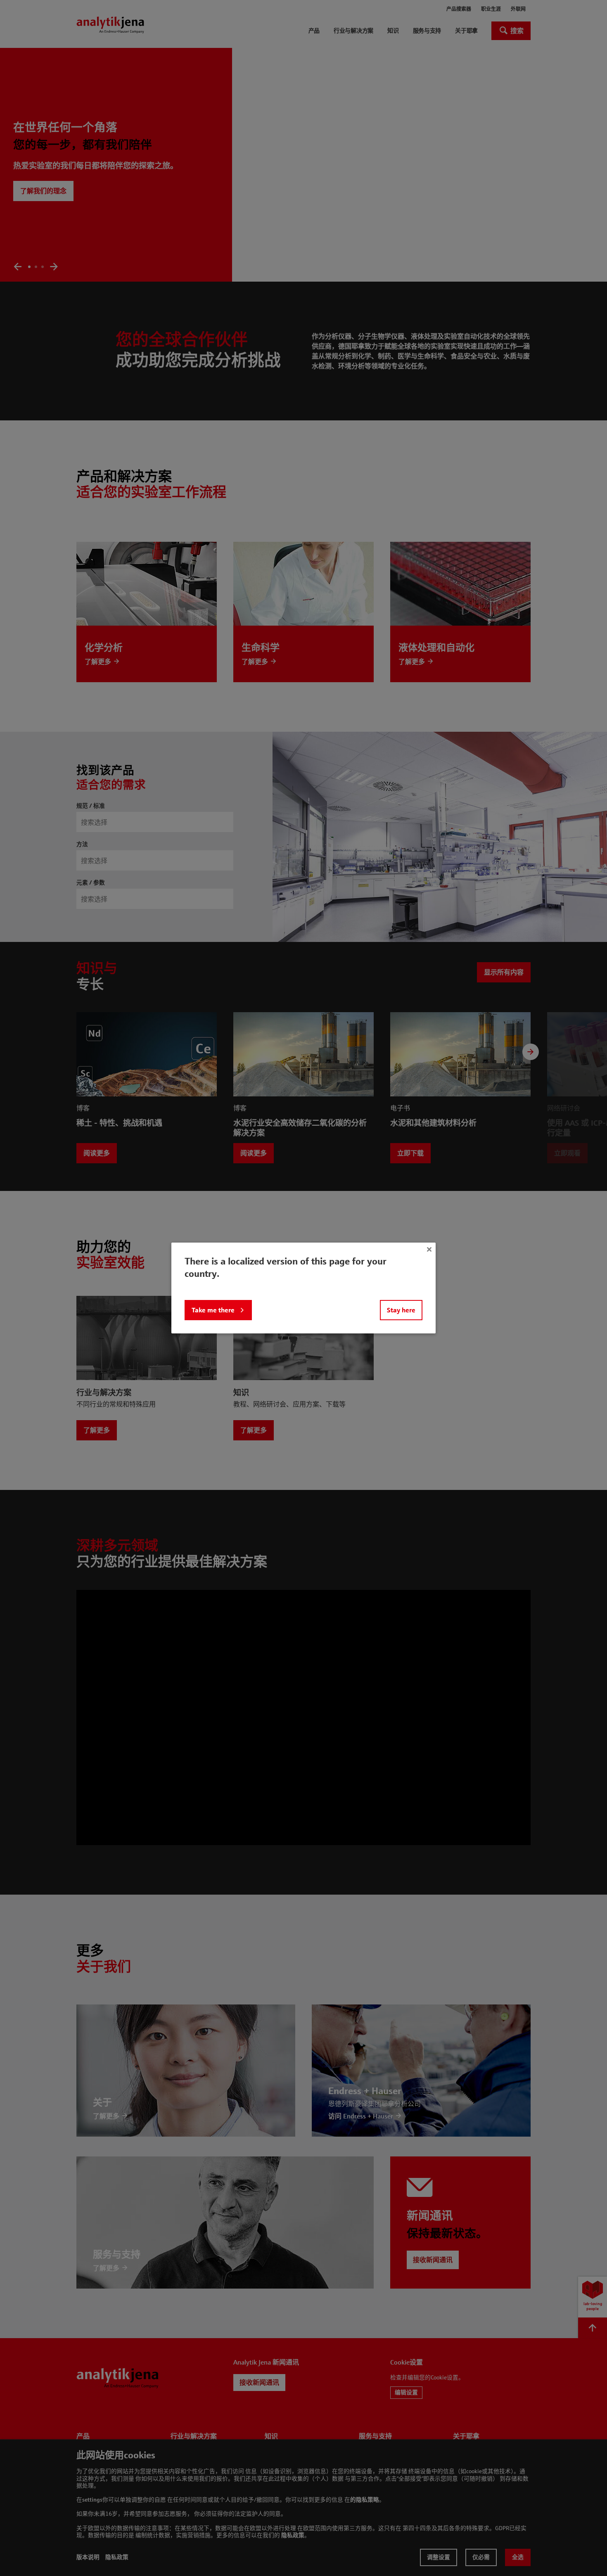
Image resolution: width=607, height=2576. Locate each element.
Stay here (401, 1310)
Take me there (213, 1310)
